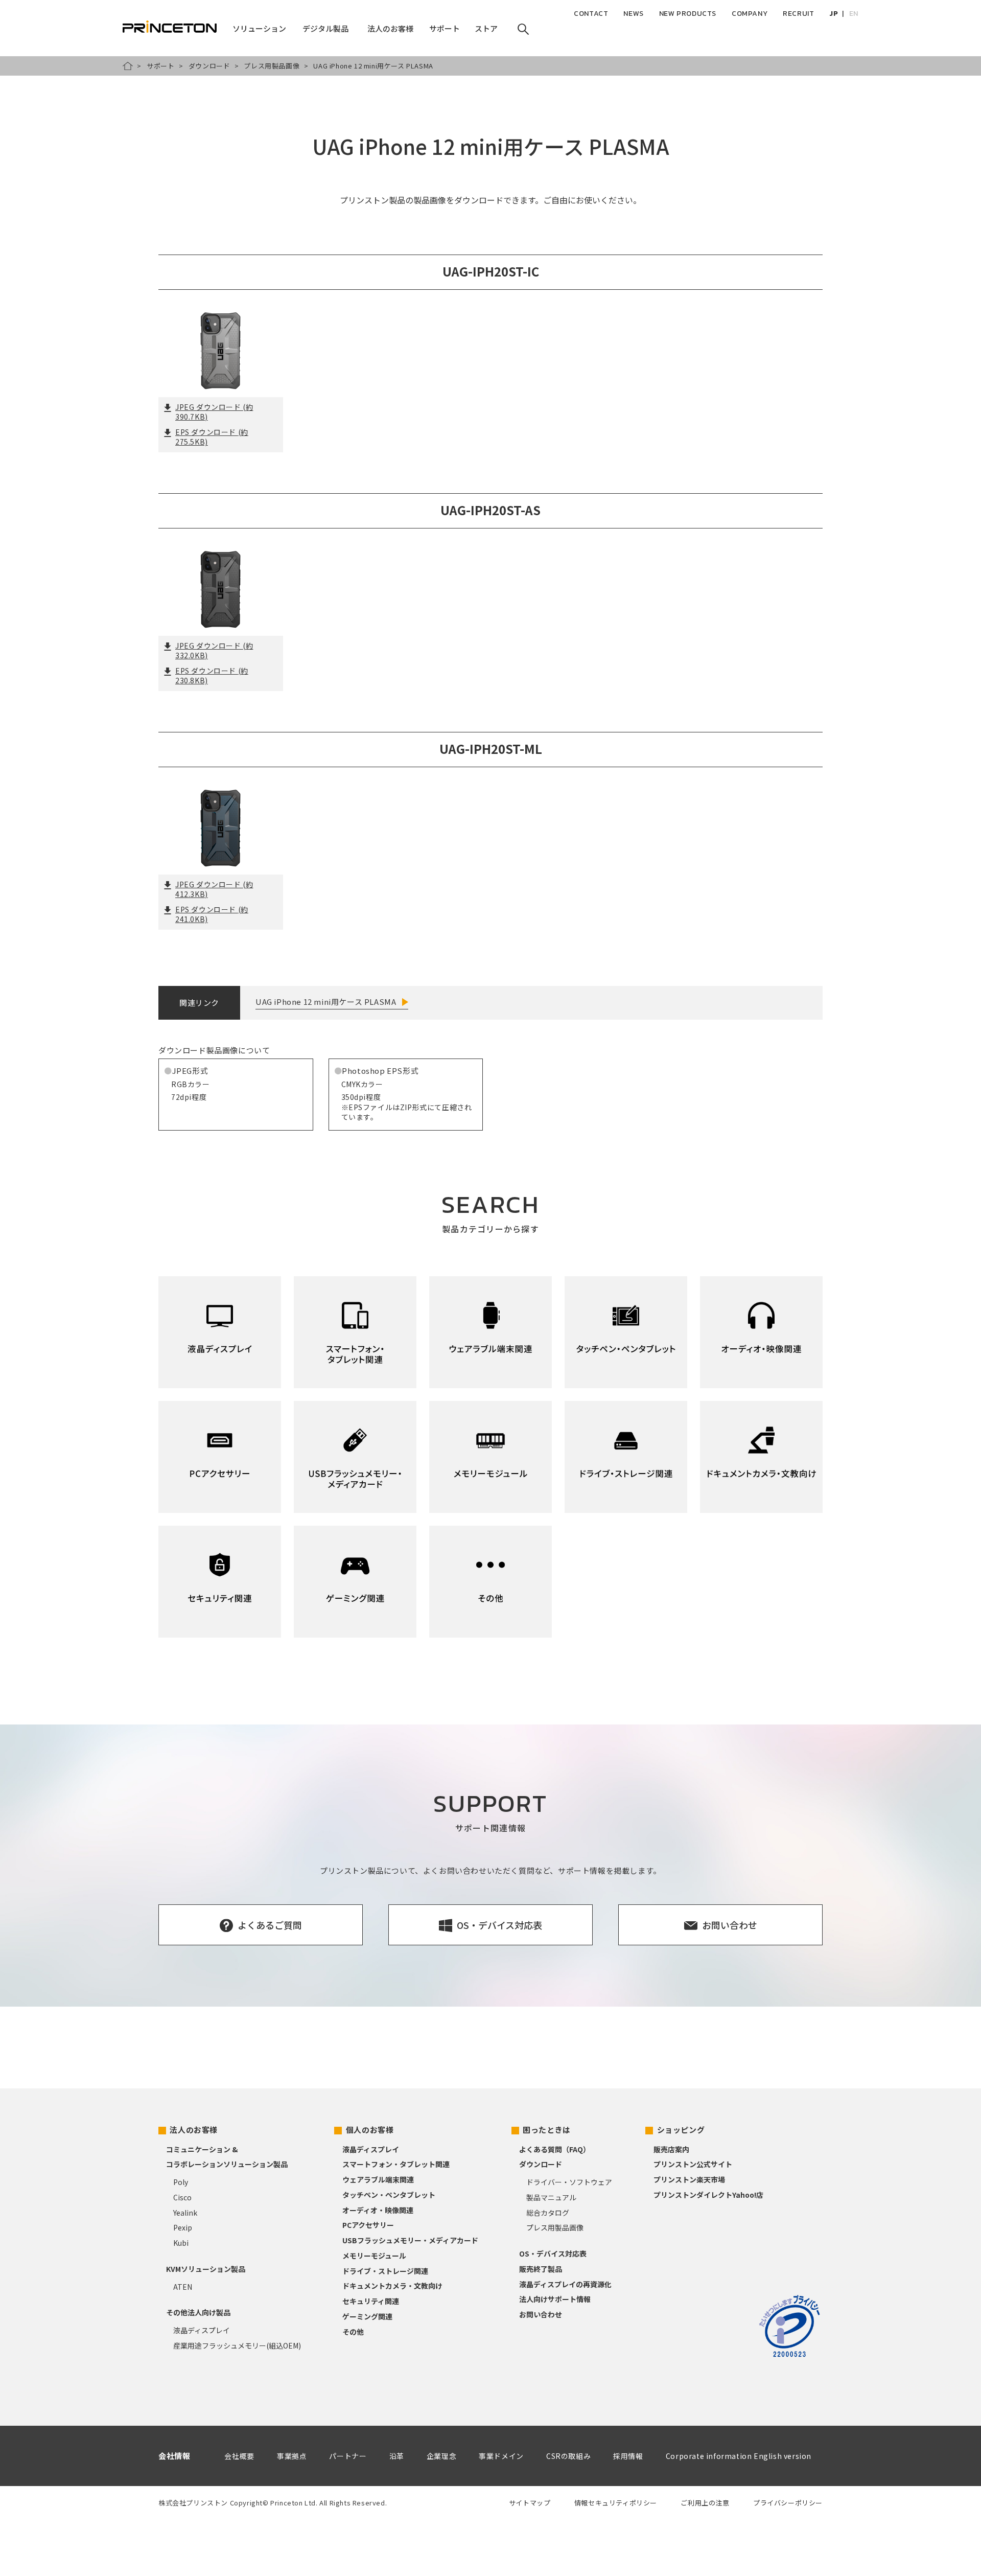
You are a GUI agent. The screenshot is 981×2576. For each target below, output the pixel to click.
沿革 (397, 2456)
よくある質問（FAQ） (555, 2149)
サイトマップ (530, 2503)
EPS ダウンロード (212, 437)
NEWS (633, 14)
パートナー (348, 2456)
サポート (160, 66)
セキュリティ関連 (371, 2301)
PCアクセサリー (368, 2225)
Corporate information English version (739, 2456)
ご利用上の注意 (705, 2503)
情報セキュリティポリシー (616, 2503)
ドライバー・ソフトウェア (569, 2182)
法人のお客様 (194, 2130)
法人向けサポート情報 (555, 2299)
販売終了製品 (541, 2269)
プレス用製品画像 (272, 66)
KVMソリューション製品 (206, 2269)
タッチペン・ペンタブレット (389, 2195)
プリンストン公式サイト (693, 2164)
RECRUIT (798, 14)
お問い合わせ (541, 2314)
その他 (353, 2332)
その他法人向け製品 (198, 2312)
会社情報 (174, 2456)
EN (854, 14)
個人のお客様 (370, 2130)
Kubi (181, 2243)
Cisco (182, 2197)
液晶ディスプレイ (202, 2330)
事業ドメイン (501, 2456)
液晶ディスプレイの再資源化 (565, 2284)
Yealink (185, 2213)
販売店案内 (671, 2149)
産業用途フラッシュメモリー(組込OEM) (237, 2345)
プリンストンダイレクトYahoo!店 (708, 2195)
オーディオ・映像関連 (378, 2210)
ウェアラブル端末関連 (378, 2179)
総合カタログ (548, 2213)
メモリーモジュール (374, 2256)
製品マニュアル (551, 2197)
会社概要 (239, 2456)
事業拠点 (292, 2456)
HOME (128, 66)
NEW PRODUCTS (688, 14)
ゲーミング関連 (367, 2316)
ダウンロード (209, 66)
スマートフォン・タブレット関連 (396, 2164)
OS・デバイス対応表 (553, 2253)
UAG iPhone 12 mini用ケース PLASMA (326, 1002)
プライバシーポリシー (788, 2503)
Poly (181, 2182)
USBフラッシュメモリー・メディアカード (410, 2240)
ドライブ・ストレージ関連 (385, 2271)
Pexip (183, 2227)
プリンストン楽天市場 (689, 2179)
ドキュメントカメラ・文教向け (392, 2286)
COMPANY (750, 14)
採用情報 (628, 2456)
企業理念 (441, 2456)
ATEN (183, 2287)
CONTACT (591, 14)
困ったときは (547, 2130)
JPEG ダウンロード (214, 412)
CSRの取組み (568, 2456)
